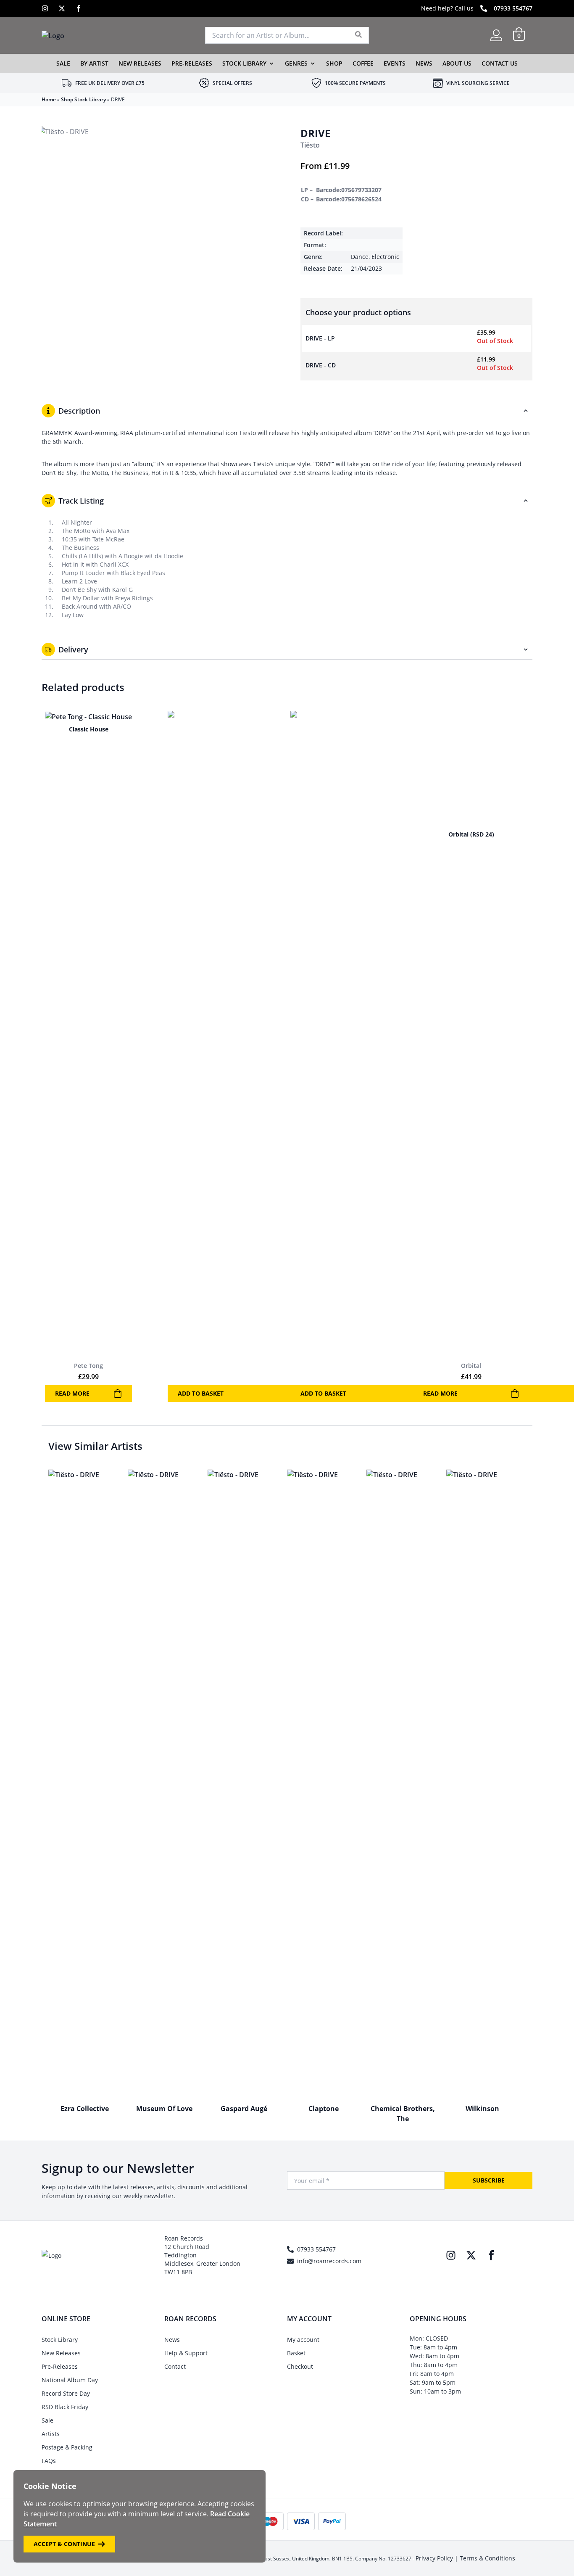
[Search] (359, 35)
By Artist (94, 63)
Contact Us (500, 63)
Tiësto (310, 145)
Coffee (363, 63)
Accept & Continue (64, 2544)
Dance (360, 257)
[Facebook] (79, 8)
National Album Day (70, 2380)
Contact (175, 2366)
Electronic (385, 257)
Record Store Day (66, 2393)
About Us (457, 63)
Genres (296, 63)
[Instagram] (45, 8)
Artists (51, 2434)
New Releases (140, 63)
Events (395, 63)
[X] (62, 8)
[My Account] (496, 35)
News (424, 63)
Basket (296, 2353)
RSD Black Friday (65, 2407)
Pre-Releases (192, 63)
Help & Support (186, 2353)
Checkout (300, 2366)
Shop (334, 63)
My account (303, 2340)
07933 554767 (513, 8)
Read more (72, 1393)
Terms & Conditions (487, 2558)
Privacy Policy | (438, 2558)
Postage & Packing (67, 2447)
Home (49, 99)
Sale (63, 63)
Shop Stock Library (83, 99)
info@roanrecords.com (329, 2261)
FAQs (49, 2461)
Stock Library (244, 63)
